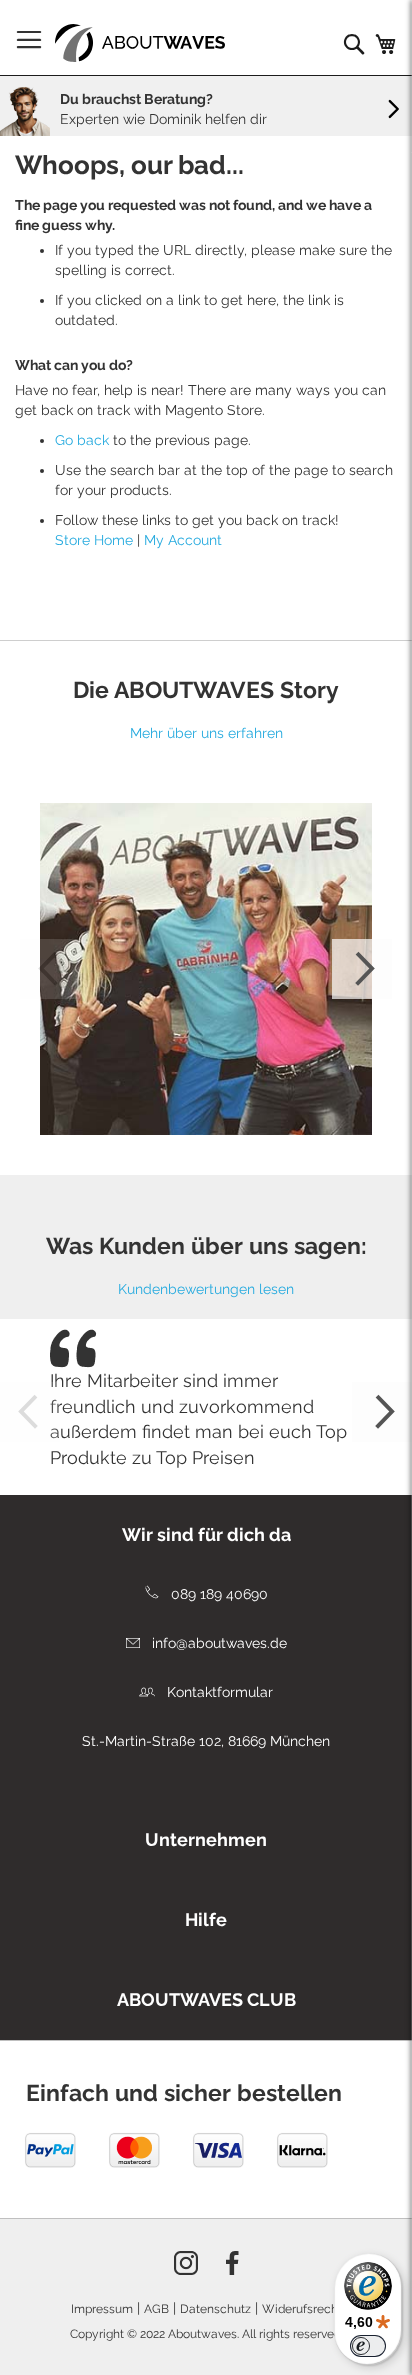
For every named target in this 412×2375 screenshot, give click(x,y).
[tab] (206, 1530)
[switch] (368, 2346)
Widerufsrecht (302, 2309)
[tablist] (206, 1835)
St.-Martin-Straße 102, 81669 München (206, 1741)
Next (362, 969)
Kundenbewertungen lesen (206, 1289)
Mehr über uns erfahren (206, 733)
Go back (82, 440)
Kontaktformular (218, 1692)
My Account (183, 540)
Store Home (94, 540)
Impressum (102, 2309)
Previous (50, 969)
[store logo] (140, 43)
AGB (156, 2309)
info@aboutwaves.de (217, 1643)
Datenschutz (215, 2309)
